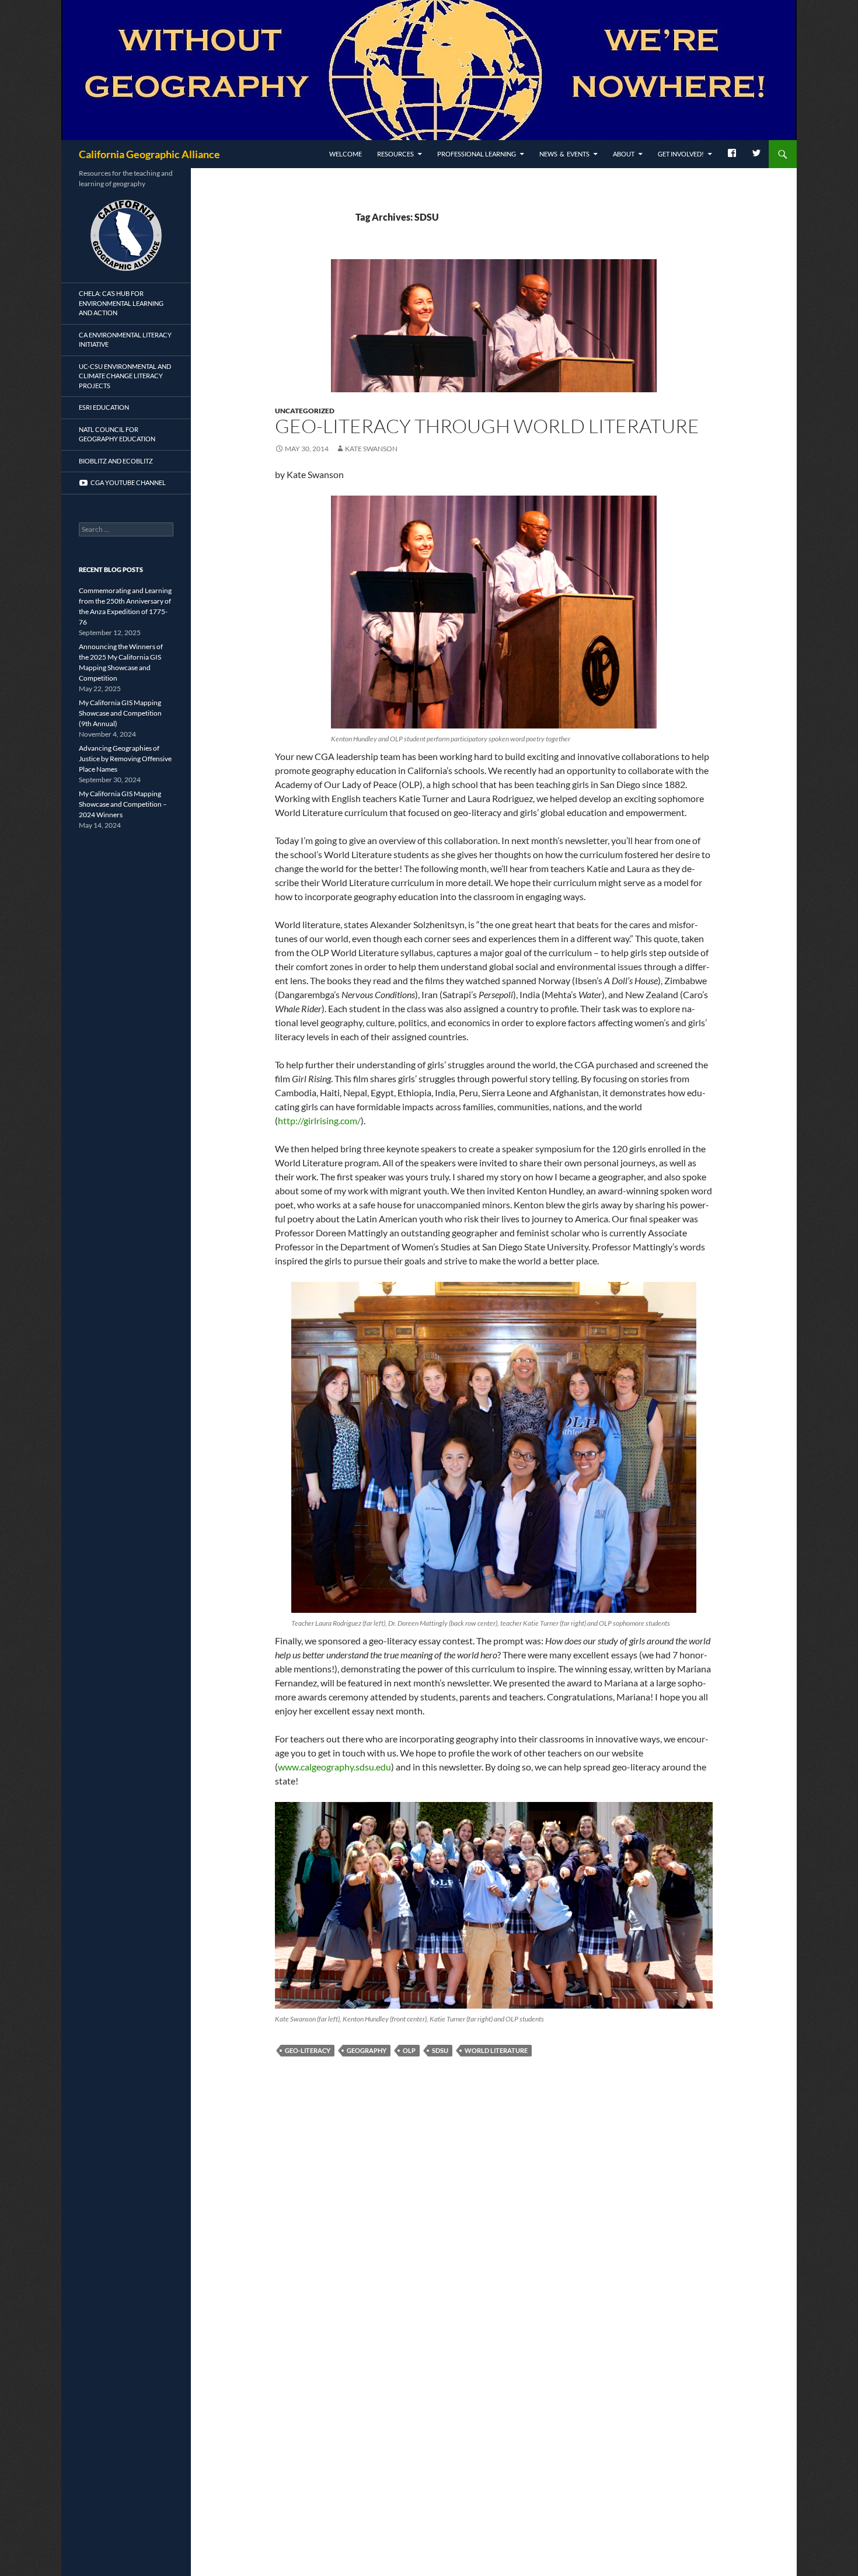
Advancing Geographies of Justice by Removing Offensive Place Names (125, 759)
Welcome (346, 154)
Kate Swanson (371, 449)
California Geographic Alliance (149, 154)
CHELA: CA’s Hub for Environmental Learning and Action (121, 303)
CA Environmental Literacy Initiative (125, 340)
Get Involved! (681, 154)
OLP (409, 2050)
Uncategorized (305, 411)
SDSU (440, 2050)
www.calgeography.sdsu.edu (334, 1767)
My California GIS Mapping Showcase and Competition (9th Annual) (120, 713)
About (624, 154)
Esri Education (104, 407)
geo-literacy (308, 2050)
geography (367, 2050)
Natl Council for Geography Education (117, 434)
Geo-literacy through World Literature (487, 426)
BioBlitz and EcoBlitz (116, 461)
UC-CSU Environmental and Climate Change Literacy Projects (125, 376)
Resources (395, 154)
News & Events (564, 154)
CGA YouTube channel (127, 482)
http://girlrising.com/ (319, 1120)
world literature (496, 2050)
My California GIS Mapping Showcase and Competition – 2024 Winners (123, 804)
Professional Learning (477, 154)
